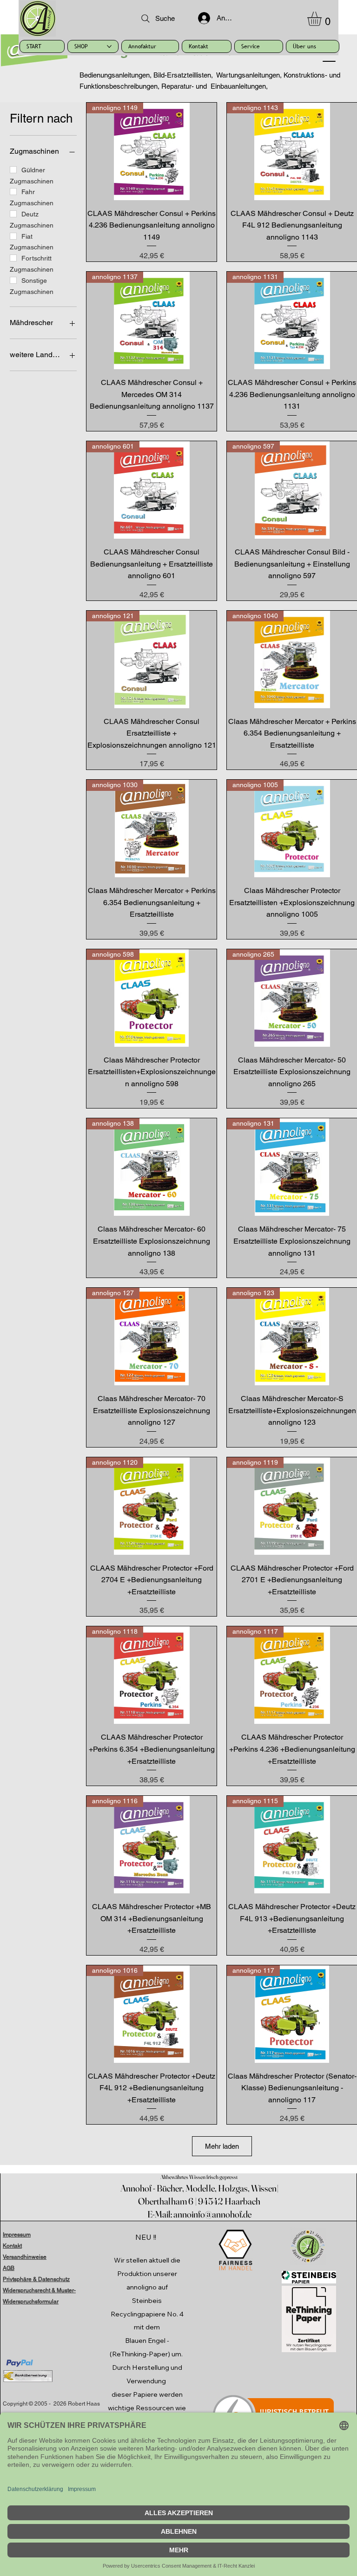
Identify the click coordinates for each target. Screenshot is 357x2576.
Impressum (17, 2235)
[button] (323, 19)
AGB (9, 2268)
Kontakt (12, 2246)
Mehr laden (222, 2146)
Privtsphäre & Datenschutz (36, 2279)
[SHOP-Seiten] (109, 46)
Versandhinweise (25, 2257)
